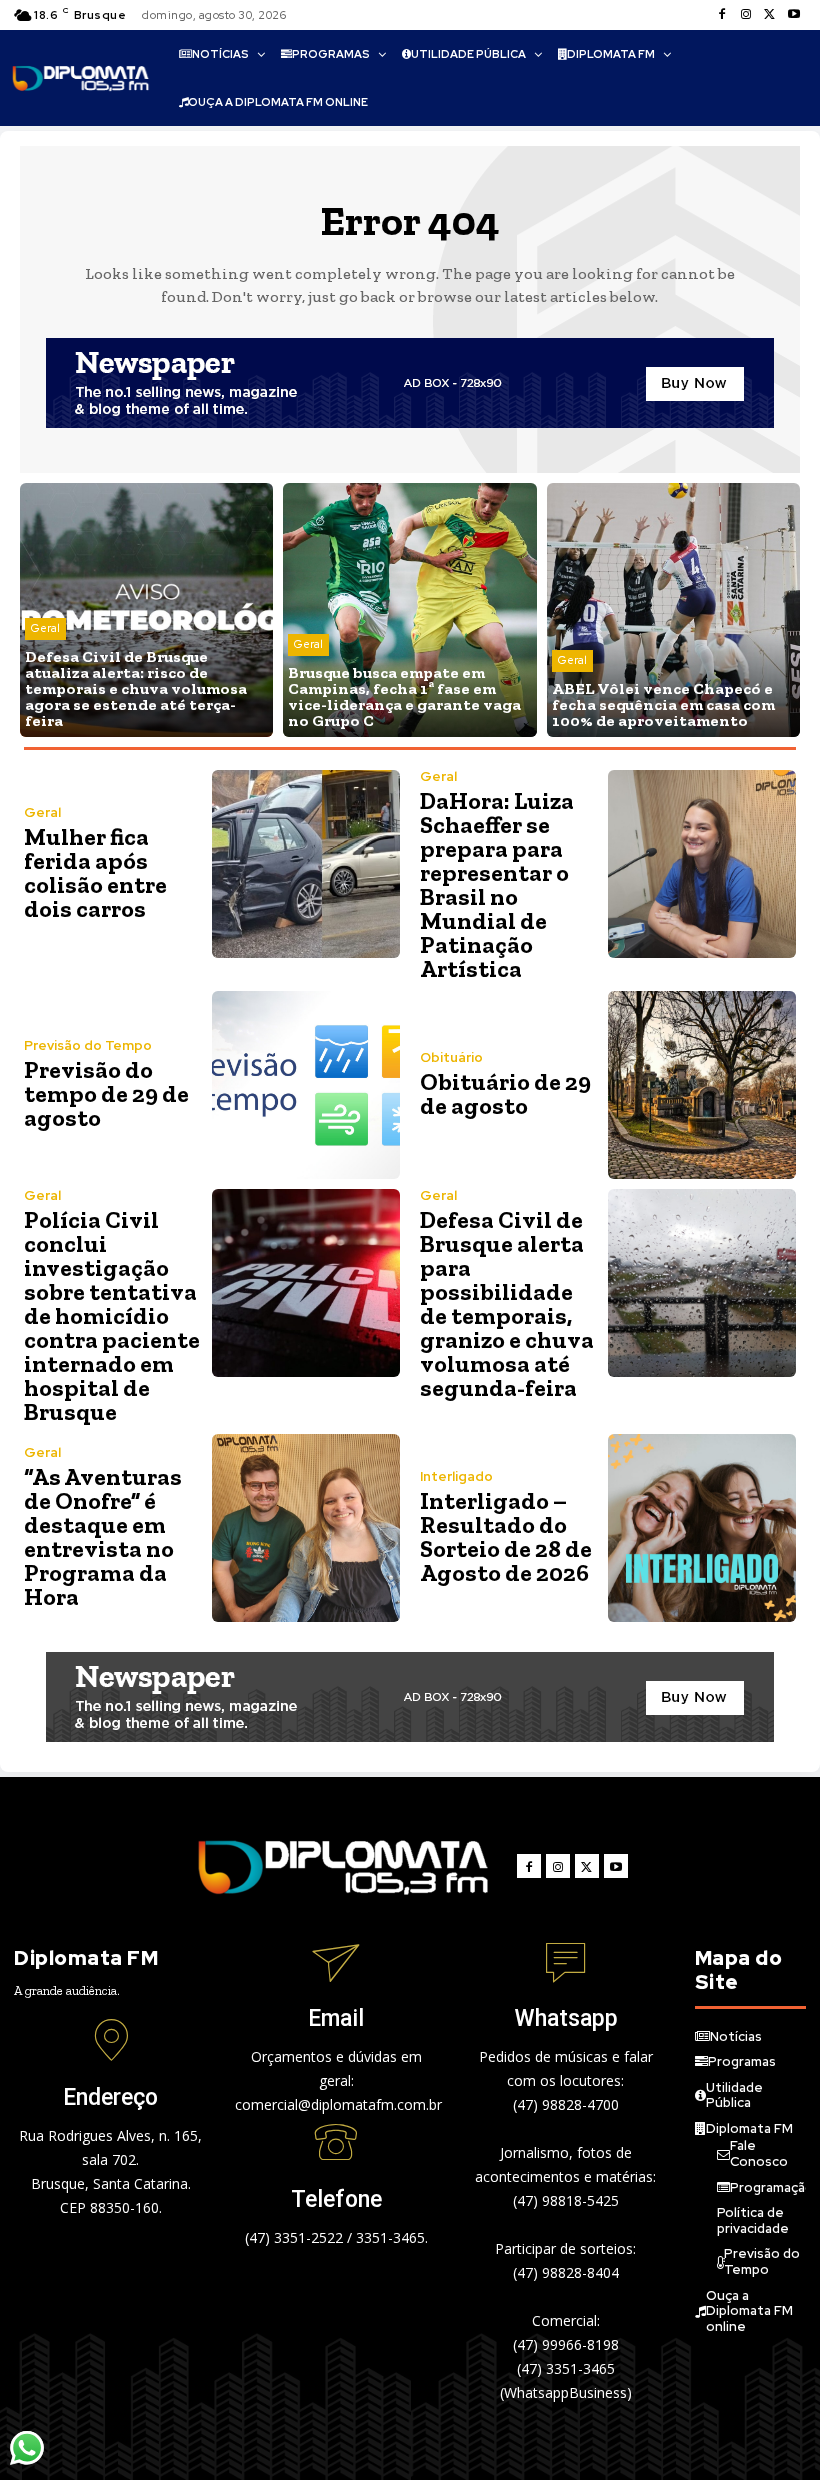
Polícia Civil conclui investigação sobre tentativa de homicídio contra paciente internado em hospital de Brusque (112, 1315)
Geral (45, 628)
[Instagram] (746, 15)
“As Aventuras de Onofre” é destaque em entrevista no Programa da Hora (103, 1536)
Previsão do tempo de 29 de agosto (106, 1093)
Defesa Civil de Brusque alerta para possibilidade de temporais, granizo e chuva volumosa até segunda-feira (507, 1303)
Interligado (456, 1476)
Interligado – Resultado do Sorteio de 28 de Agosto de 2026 (506, 1536)
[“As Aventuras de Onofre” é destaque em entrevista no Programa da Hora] (306, 1528)
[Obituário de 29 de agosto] (702, 1085)
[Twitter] (770, 15)
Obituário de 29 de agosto (505, 1093)
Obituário (451, 1057)
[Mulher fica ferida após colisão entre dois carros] (306, 864)
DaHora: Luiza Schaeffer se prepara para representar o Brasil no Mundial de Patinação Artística (497, 884)
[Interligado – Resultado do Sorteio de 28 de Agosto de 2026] (702, 1528)
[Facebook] (722, 15)
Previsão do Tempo (88, 1045)
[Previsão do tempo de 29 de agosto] (306, 1085)
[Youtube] (794, 15)
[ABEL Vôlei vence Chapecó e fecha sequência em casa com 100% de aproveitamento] (673, 609)
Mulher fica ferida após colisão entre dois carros (95, 872)
